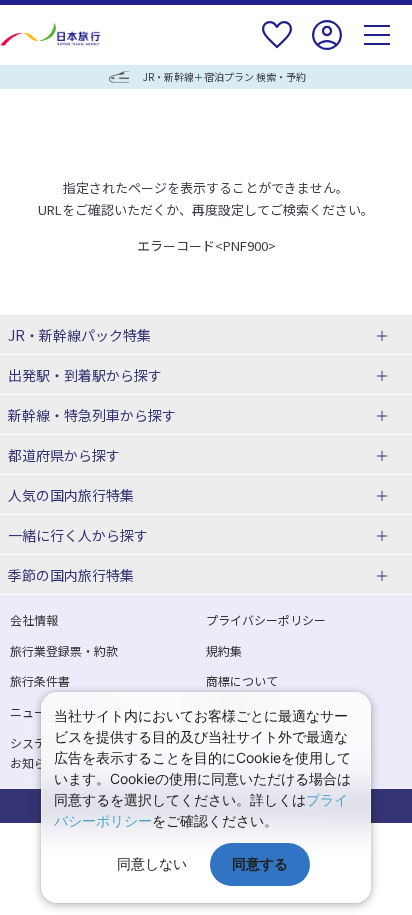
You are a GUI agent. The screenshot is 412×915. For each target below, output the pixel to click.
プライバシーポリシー (266, 619)
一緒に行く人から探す (78, 535)
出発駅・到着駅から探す (85, 375)
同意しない (152, 863)
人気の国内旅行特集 (71, 495)
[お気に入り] (277, 47)
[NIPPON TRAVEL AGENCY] (52, 34)
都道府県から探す (64, 455)
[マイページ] (327, 47)
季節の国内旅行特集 (71, 575)
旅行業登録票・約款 (64, 650)
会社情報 (34, 619)
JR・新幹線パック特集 (79, 335)
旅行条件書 (40, 680)
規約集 (224, 650)
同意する (260, 863)
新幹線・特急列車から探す (92, 415)
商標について (242, 680)
